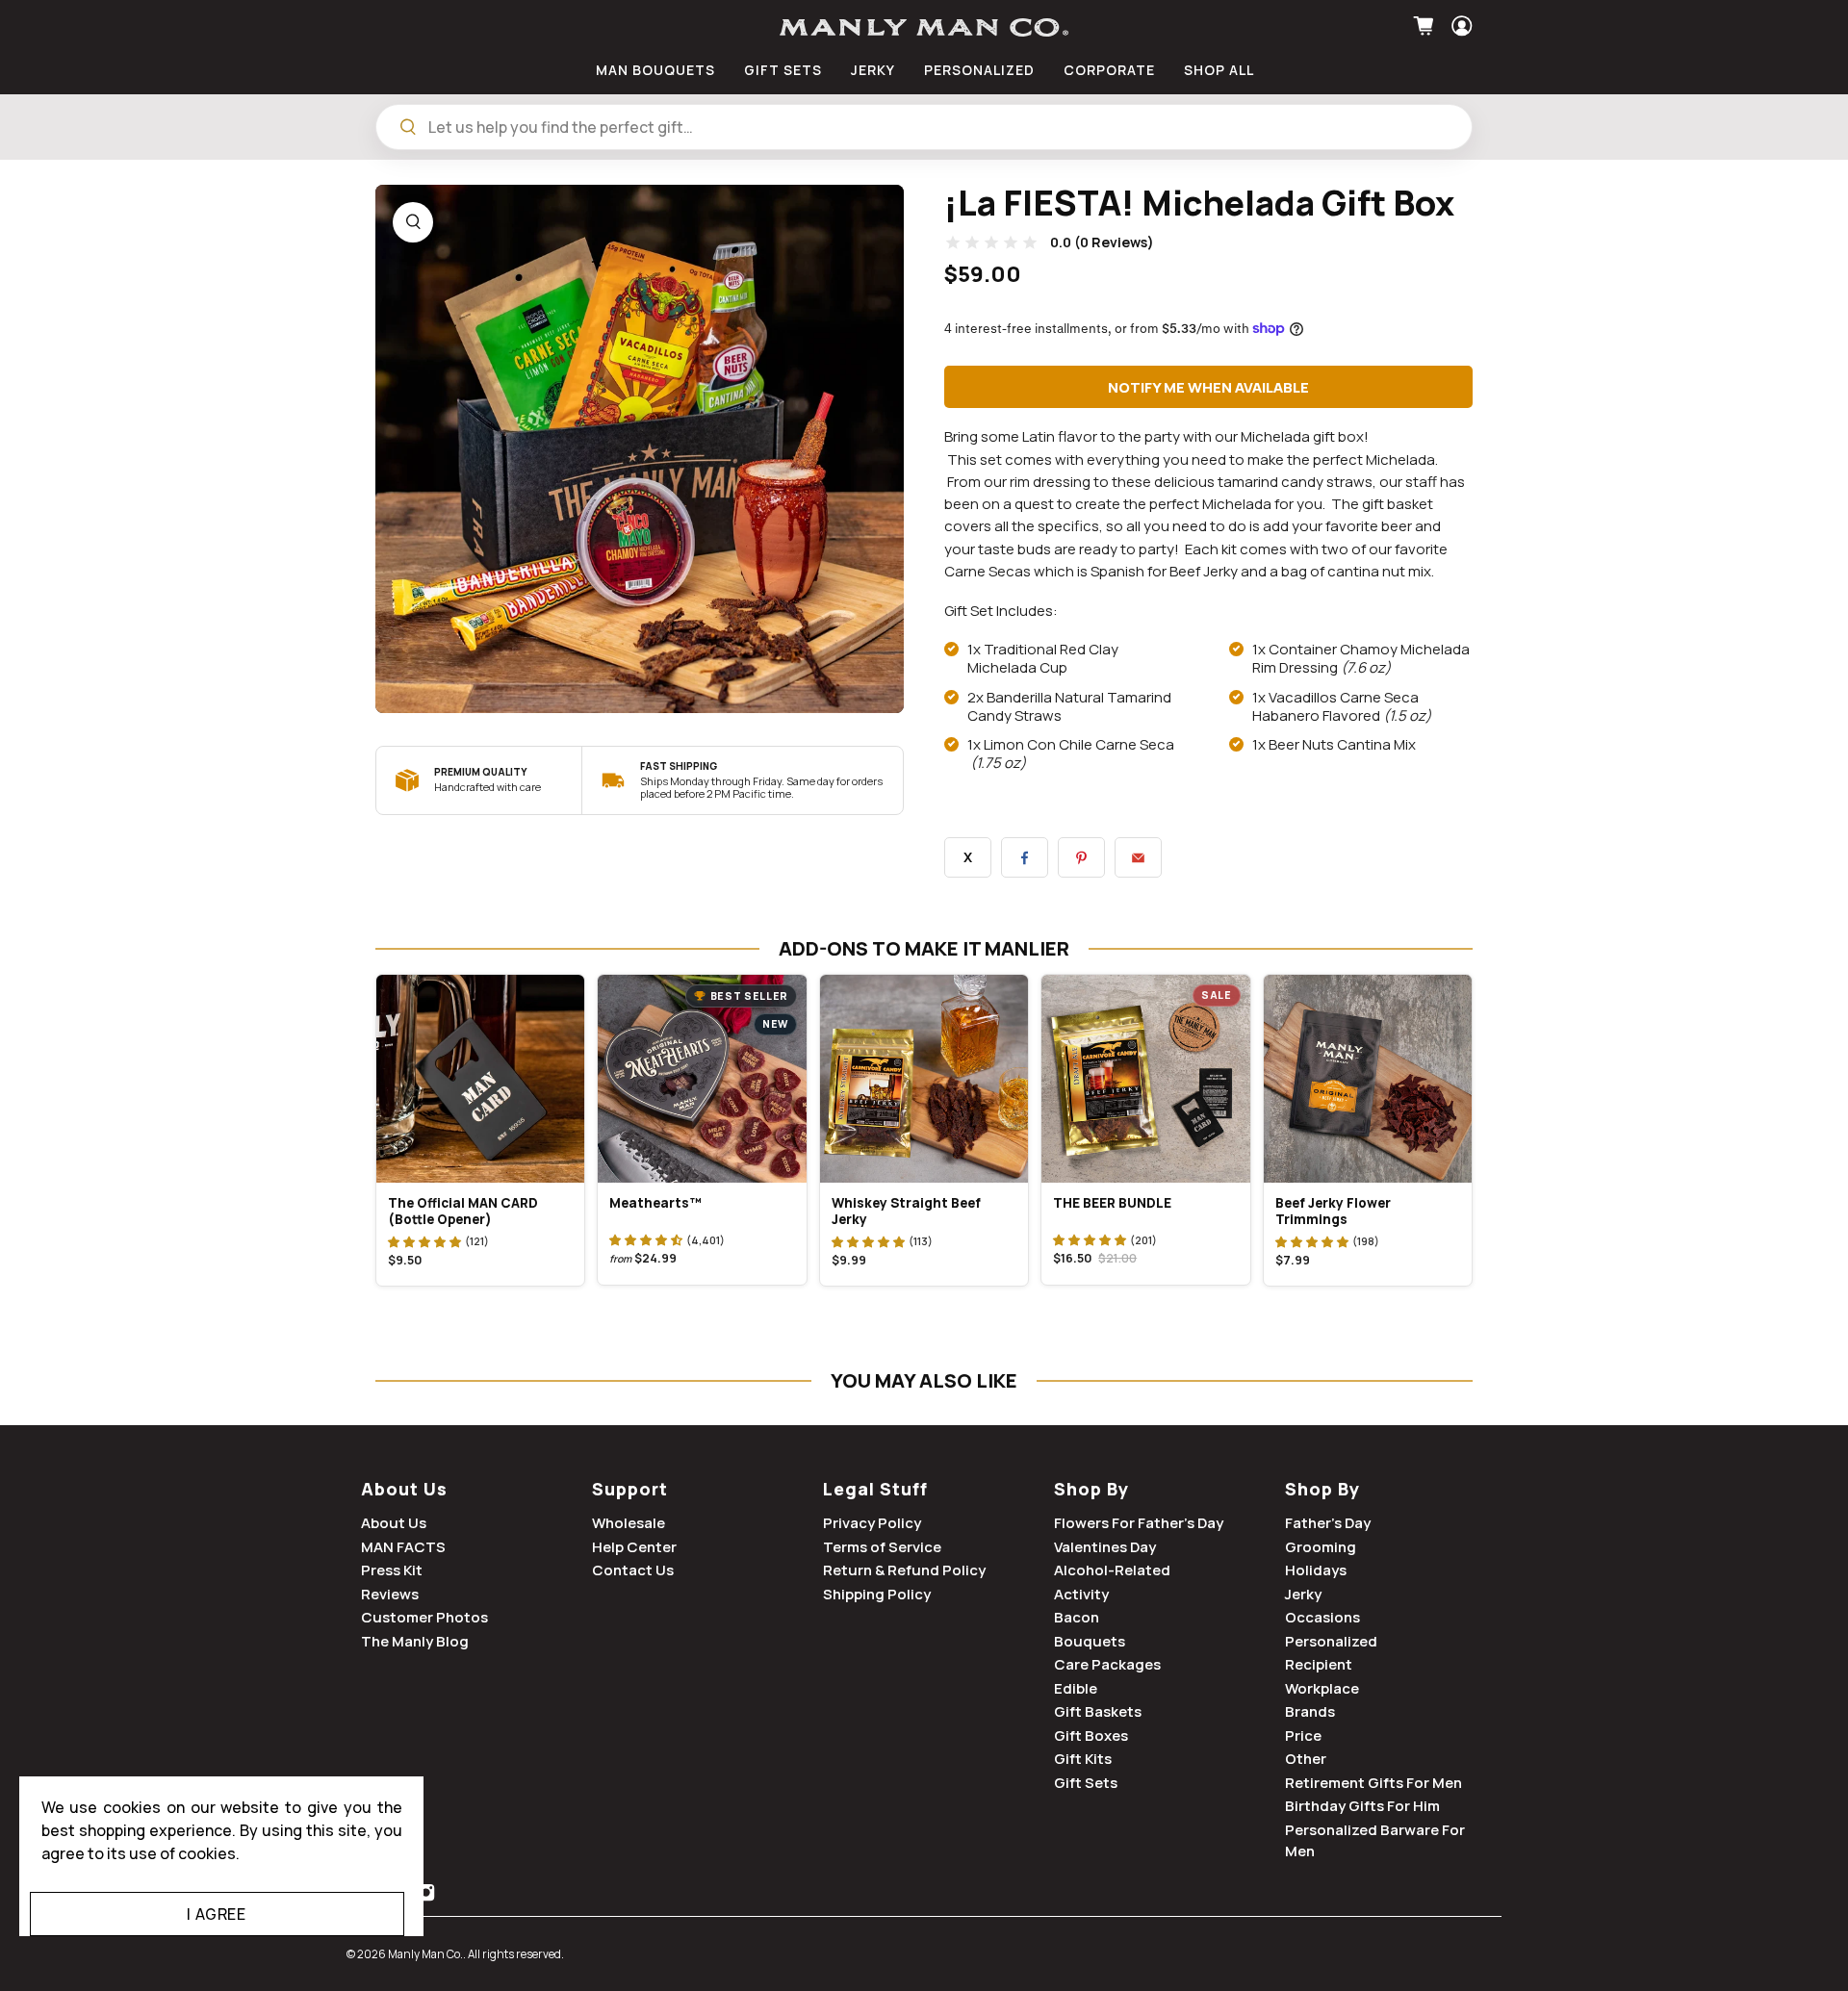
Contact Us (633, 1570)
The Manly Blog (415, 1641)
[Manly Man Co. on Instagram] (426, 1896)
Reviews (390, 1594)
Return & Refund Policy (904, 1570)
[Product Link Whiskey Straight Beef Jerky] (924, 1079)
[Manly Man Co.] (924, 27)
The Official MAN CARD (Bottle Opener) (463, 1211)
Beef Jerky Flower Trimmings (1333, 1211)
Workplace (1322, 1688)
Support (630, 1489)
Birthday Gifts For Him (1362, 1806)
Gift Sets (1086, 1783)
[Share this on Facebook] (1025, 857)
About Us (404, 1489)
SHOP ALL (1219, 70)
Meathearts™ (655, 1203)
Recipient (1319, 1664)
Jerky (1303, 1594)
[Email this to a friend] (1138, 857)
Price (1303, 1736)
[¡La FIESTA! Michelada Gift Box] (640, 449)
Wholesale (629, 1523)
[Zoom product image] (413, 222)
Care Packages (1107, 1664)
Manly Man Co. (425, 1954)
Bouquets (1090, 1641)
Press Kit (392, 1570)
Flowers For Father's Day (1139, 1523)
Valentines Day (1105, 1547)
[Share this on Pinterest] (1081, 857)
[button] (424, 1241)
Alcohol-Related (1112, 1570)
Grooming (1321, 1547)
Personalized (1331, 1641)
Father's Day (1328, 1523)
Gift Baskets (1098, 1711)
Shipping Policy (877, 1594)
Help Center (634, 1547)
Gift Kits (1083, 1759)
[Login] (1460, 26)
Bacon (1077, 1617)
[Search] (408, 127)
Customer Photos (424, 1617)
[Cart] (1426, 26)
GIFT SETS (783, 70)
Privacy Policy (872, 1523)
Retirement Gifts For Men (1373, 1783)
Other (1306, 1759)
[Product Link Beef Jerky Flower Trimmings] (1368, 1079)
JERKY (873, 70)
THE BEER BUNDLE (1112, 1203)
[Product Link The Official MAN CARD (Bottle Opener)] (480, 1079)
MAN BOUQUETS (655, 70)
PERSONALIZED (979, 70)
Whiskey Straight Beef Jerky (906, 1211)
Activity (1081, 1594)
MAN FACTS (403, 1547)
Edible (1076, 1688)
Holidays (1316, 1570)
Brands (1310, 1711)
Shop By (1091, 1489)
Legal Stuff (875, 1489)
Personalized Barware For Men (1375, 1841)
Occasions (1322, 1617)
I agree (216, 1914)
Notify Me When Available (1208, 387)
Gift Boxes (1091, 1736)
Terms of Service (882, 1547)
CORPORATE (1109, 70)
